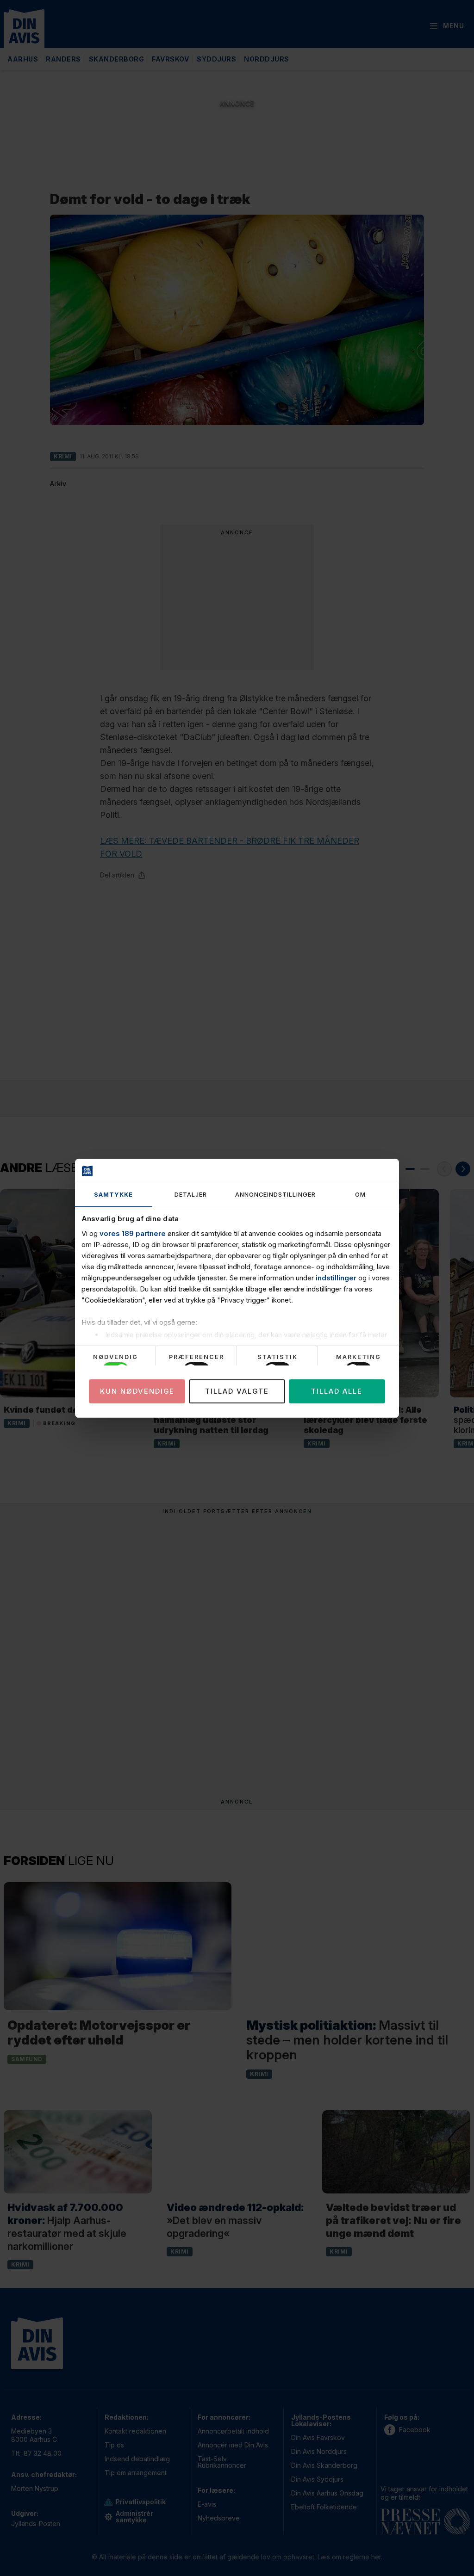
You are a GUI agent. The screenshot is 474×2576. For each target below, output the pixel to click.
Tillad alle (337, 1391)
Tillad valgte (237, 1391)
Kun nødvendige (137, 1391)
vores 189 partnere (133, 1233)
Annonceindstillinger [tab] (275, 1195)
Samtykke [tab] (113, 1195)
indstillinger (336, 1278)
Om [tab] (360, 1195)
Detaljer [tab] (191, 1195)
